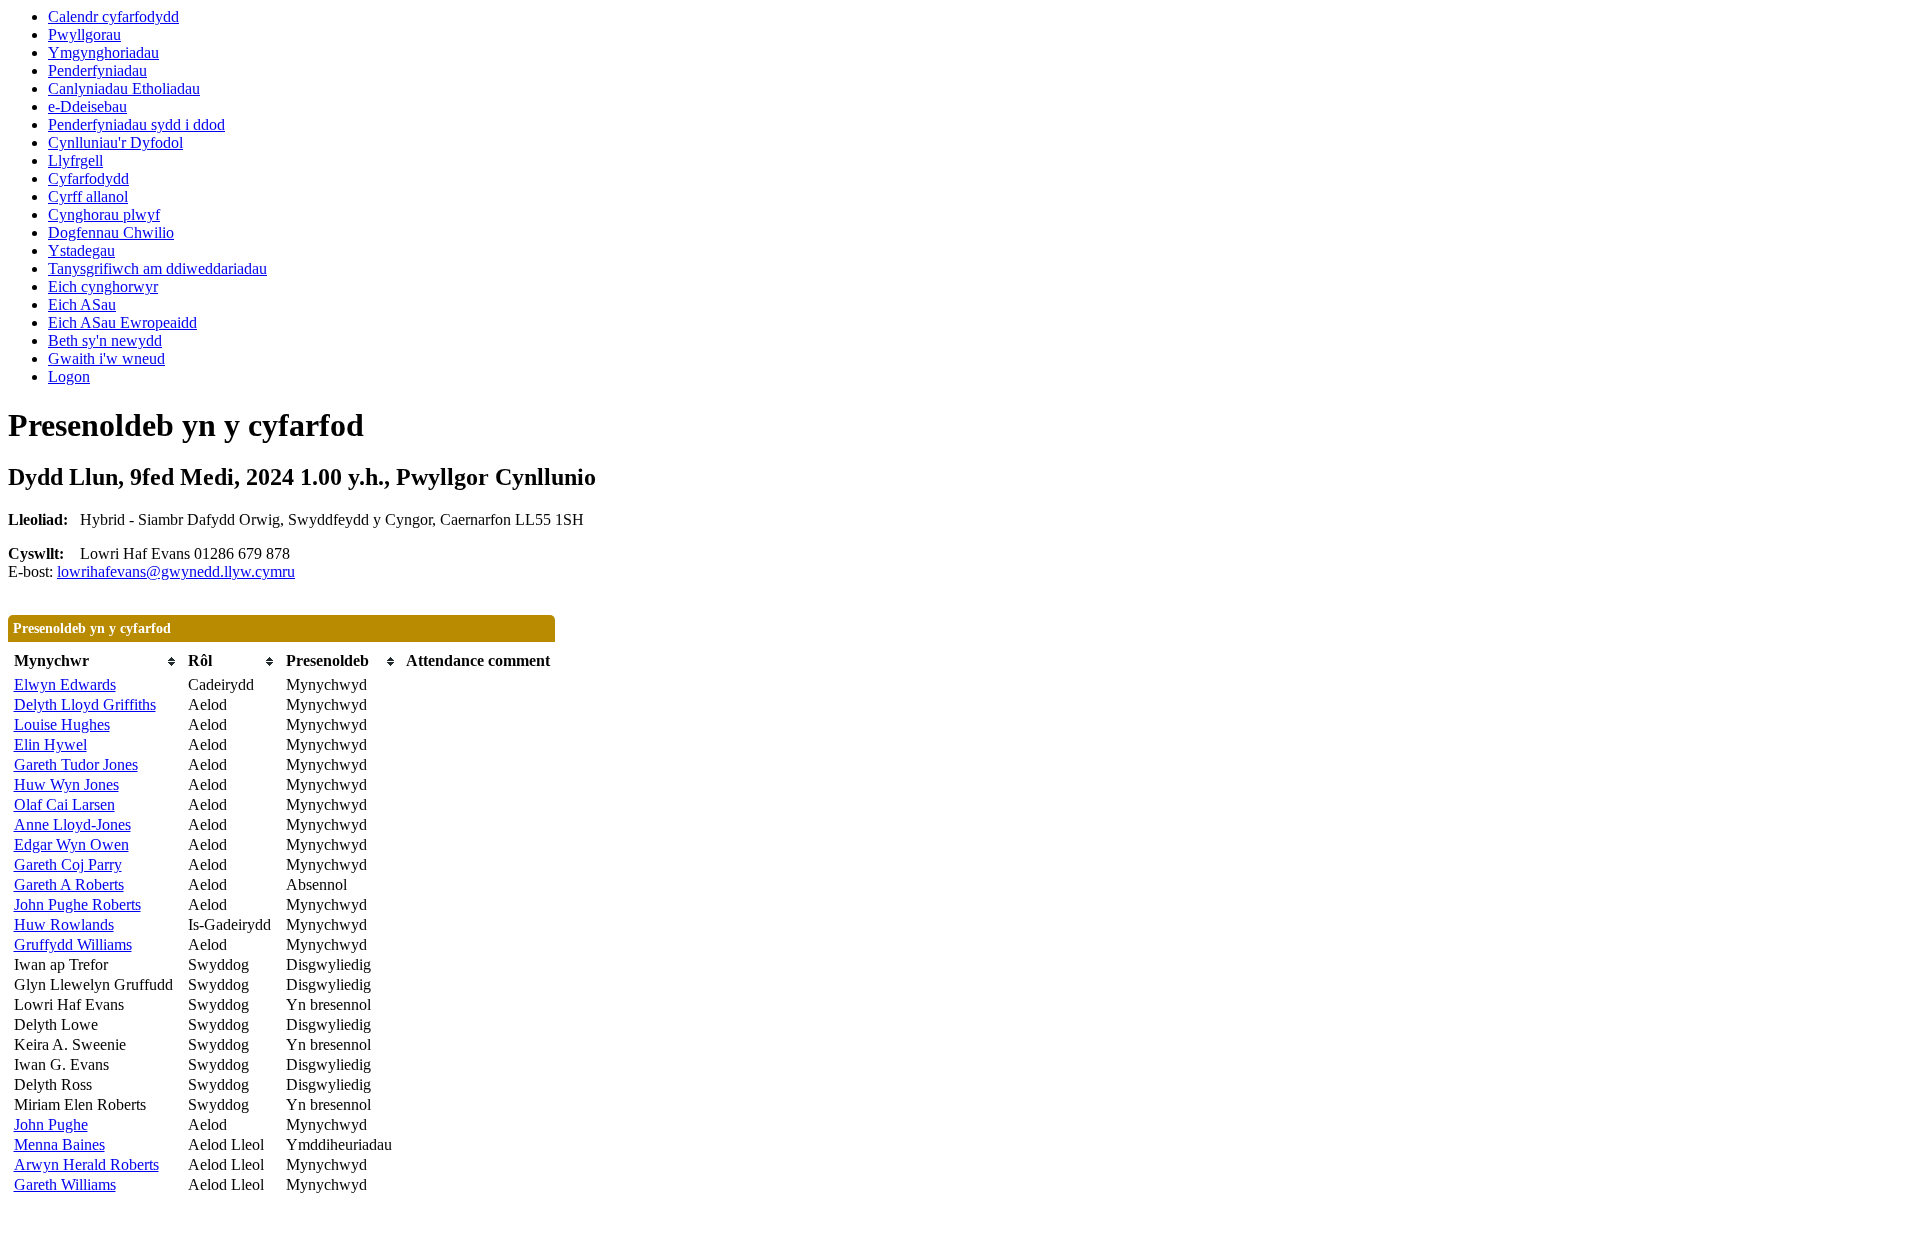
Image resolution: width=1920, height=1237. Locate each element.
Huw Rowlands (64, 924)
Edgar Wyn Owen (71, 844)
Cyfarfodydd (88, 178)
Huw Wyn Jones (66, 784)
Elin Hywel (50, 744)
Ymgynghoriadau (103, 52)
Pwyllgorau (84, 34)
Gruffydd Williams (73, 944)
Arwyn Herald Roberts (86, 1164)
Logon (69, 376)
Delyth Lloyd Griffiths (85, 704)
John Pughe (51, 1124)
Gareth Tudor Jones (76, 764)
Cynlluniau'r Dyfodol (115, 142)
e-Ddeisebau (87, 106)
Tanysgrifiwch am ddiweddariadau (157, 268)
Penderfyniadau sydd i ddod (136, 124)
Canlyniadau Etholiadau (124, 88)
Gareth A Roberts (69, 884)
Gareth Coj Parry (68, 864)
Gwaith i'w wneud (106, 358)
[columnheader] (96, 661)
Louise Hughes (62, 724)
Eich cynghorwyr (103, 286)
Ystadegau (81, 250)
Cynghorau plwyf (104, 214)
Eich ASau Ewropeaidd (122, 322)
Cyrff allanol (88, 196)
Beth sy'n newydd (105, 340)
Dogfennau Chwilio (111, 232)
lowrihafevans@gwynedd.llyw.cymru (176, 571)
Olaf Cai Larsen (64, 804)
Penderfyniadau (97, 70)
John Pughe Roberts (77, 904)
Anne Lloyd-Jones (72, 824)
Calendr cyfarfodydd (113, 16)
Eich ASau (82, 304)
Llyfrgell (75, 160)
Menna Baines (59, 1144)
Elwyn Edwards (65, 684)
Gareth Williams (65, 1184)
